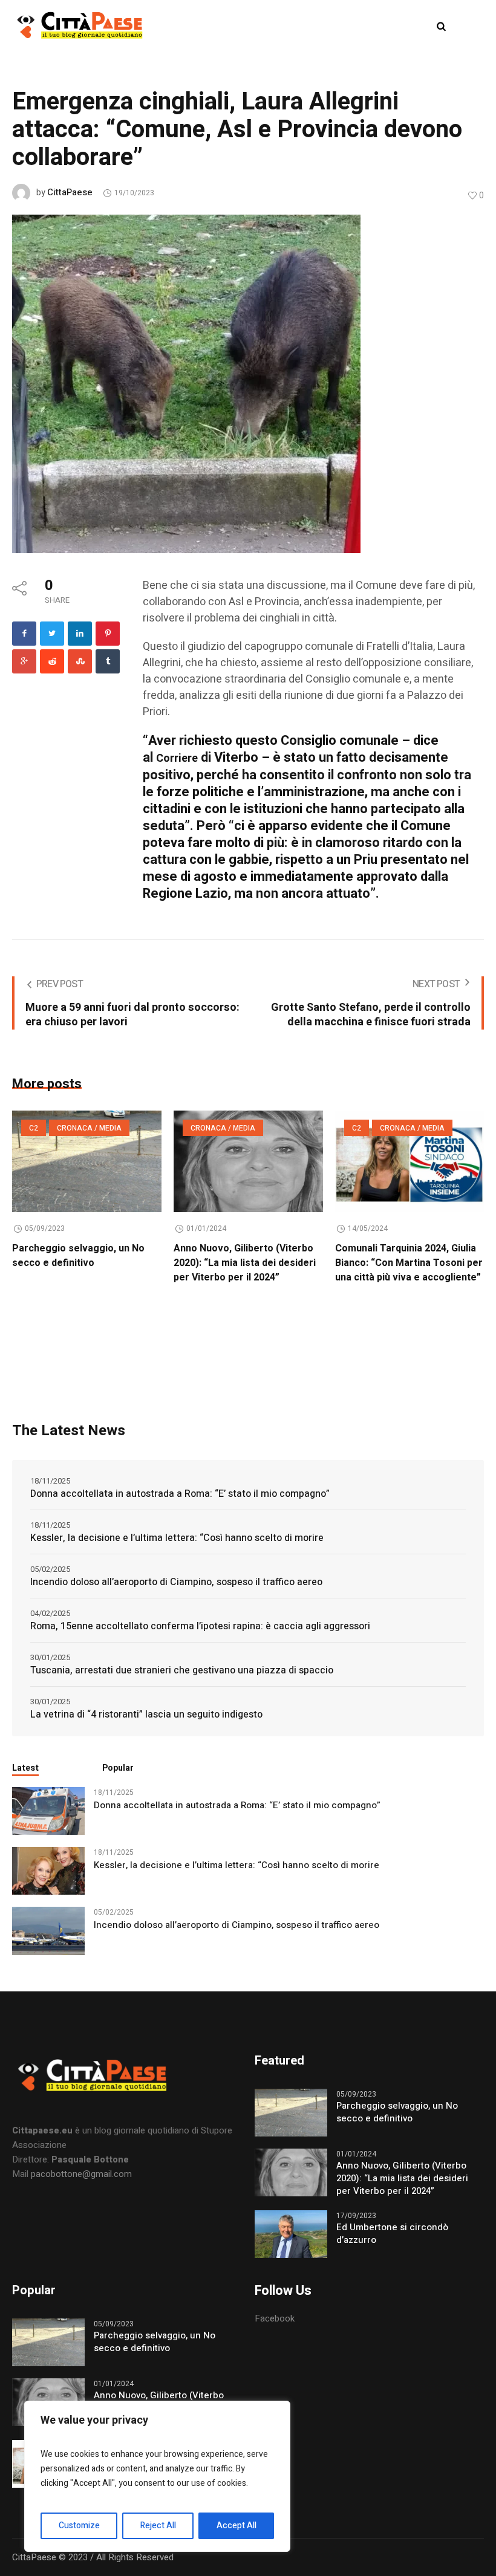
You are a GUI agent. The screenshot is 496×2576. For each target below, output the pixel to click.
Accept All (237, 2526)
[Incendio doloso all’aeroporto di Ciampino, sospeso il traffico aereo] (48, 1930)
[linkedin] (80, 634)
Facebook (275, 2318)
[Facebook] (24, 634)
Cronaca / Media (89, 1128)
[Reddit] (52, 661)
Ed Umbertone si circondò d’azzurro (392, 2234)
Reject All (158, 2526)
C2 (34, 1128)
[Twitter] (52, 634)
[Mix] (80, 661)
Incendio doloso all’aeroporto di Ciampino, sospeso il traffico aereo (176, 1582)
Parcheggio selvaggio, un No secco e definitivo (78, 1256)
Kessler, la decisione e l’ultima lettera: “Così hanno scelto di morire (177, 1538)
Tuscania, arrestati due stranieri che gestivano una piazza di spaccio (182, 1670)
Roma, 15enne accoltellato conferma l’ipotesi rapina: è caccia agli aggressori (200, 1626)
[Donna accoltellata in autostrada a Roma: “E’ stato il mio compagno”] (48, 1811)
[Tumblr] (108, 661)
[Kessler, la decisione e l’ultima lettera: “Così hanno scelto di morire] (48, 1870)
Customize (79, 2526)
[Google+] (24, 661)
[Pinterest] (108, 634)
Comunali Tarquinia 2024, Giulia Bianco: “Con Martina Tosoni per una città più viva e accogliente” (409, 1263)
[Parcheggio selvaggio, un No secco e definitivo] (87, 1161)
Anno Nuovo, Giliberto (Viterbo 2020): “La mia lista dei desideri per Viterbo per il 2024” (245, 1263)
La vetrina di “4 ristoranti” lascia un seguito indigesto (146, 1715)
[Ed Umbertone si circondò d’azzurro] (291, 2233)
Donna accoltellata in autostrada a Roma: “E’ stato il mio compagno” (180, 1494)
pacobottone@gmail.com (81, 2174)
